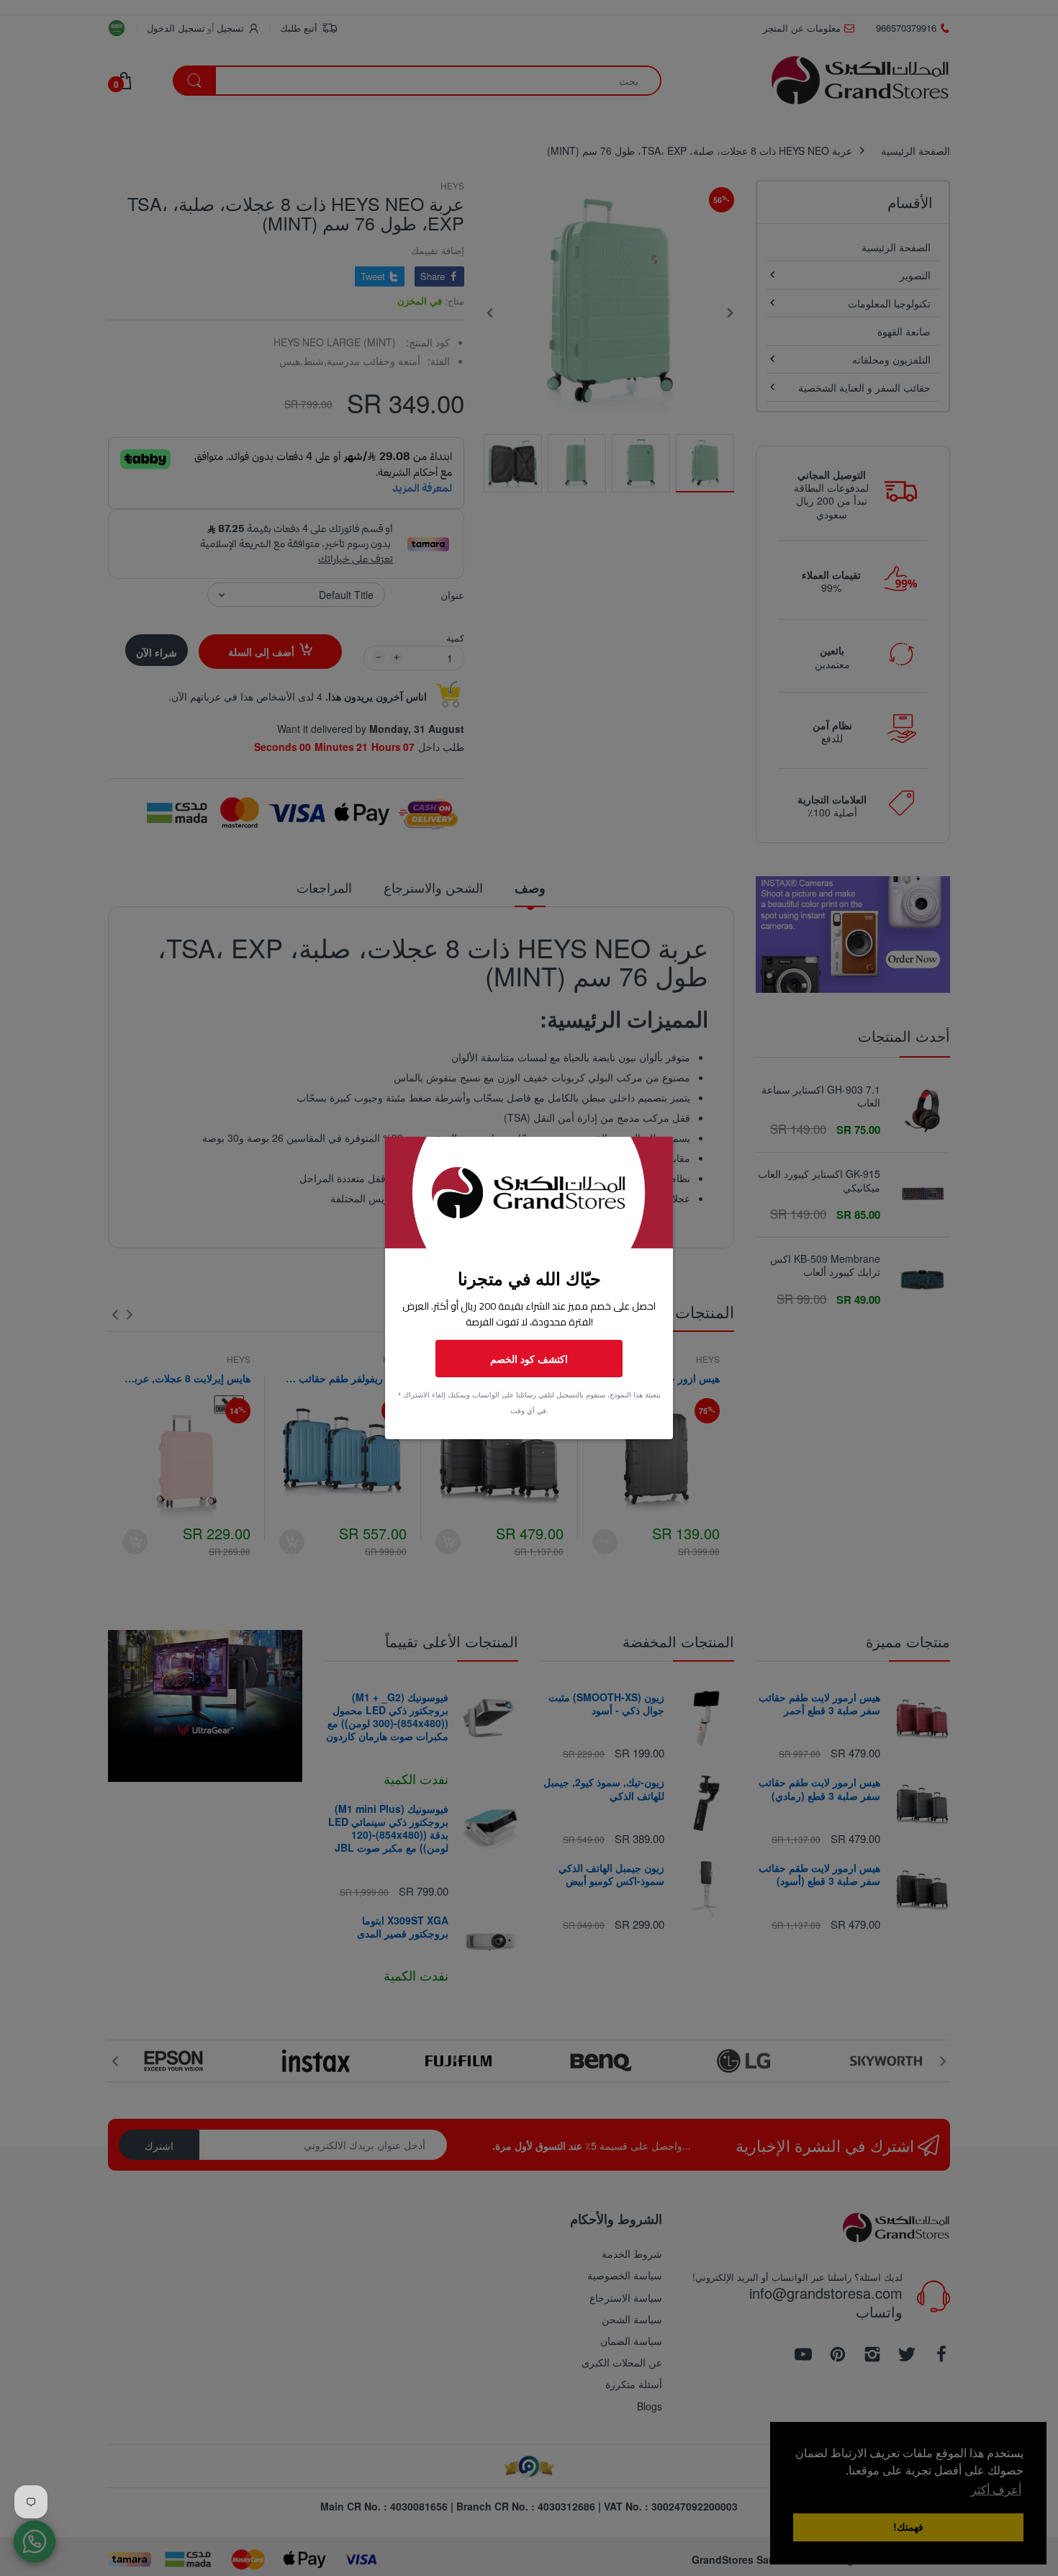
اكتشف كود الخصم (529, 1359)
